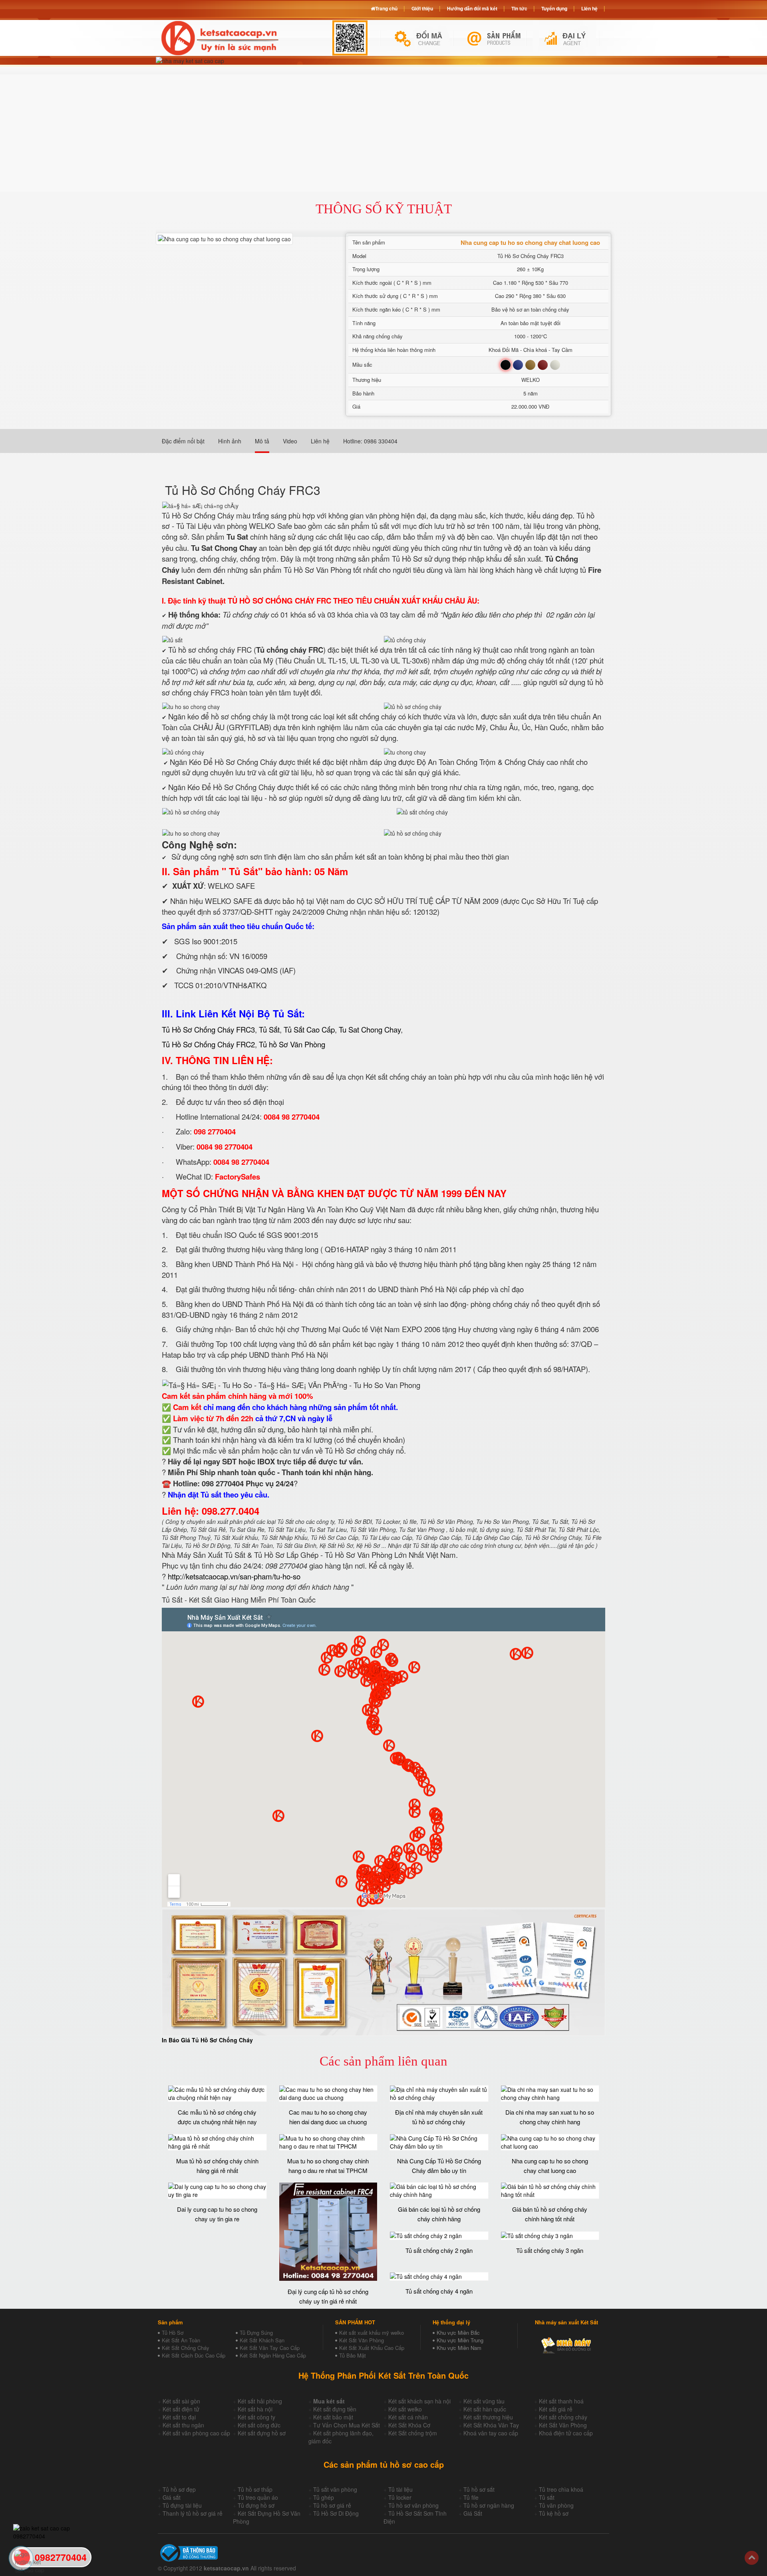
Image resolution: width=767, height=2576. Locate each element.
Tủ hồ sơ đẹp (179, 2489)
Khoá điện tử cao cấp (566, 2433)
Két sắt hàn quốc (485, 2409)
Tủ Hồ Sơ (173, 2333)
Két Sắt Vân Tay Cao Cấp (270, 2348)
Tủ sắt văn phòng (335, 2489)
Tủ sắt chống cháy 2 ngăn (439, 2250)
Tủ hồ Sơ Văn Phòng (292, 1044)
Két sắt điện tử (181, 2409)
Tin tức (519, 8)
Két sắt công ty (256, 2417)
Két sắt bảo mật (333, 2417)
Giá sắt (172, 2497)
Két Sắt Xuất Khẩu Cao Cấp (372, 2348)
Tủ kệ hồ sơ (554, 2513)
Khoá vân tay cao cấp (491, 2433)
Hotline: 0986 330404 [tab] (370, 441)
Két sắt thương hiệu (488, 2417)
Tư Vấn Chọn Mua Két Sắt (347, 2425)
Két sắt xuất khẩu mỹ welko (372, 2333)
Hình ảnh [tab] (230, 441)
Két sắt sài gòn (181, 2401)
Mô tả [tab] (262, 441)
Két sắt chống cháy (563, 2417)
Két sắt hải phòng (260, 2401)
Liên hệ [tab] (320, 441)
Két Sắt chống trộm (413, 2433)
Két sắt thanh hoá (561, 2401)
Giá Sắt (473, 2513)
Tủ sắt (547, 2497)
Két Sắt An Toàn (181, 2340)
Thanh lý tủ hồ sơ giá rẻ (193, 2513)
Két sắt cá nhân (408, 2417)
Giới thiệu (422, 8)
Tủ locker (400, 2497)
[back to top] (752, 2558)
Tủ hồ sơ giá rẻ (332, 2505)
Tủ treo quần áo (258, 2497)
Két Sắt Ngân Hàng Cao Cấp (273, 2355)
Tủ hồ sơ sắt (479, 2489)
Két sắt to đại (179, 2417)
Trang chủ (386, 8)
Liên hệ (589, 8)
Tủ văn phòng (556, 2505)
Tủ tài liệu (400, 2489)
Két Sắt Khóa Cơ (409, 2425)
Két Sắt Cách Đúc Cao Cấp (194, 2355)
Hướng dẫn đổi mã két (472, 8)
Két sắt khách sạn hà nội (419, 2401)
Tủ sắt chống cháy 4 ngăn (439, 2291)
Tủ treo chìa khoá (561, 2489)
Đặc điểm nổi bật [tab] (183, 441)
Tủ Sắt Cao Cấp (309, 1029)
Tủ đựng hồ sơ (256, 2505)
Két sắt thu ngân (183, 2425)
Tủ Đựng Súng (256, 2333)
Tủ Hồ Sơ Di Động (336, 2513)
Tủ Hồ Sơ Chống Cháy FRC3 (208, 1029)
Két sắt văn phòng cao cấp (196, 2433)
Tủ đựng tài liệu (182, 2505)
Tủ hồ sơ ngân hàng (489, 2505)
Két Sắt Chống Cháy (186, 2348)
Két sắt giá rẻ (556, 2409)
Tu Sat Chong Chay (370, 1029)
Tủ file (471, 2497)
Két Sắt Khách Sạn (262, 2340)
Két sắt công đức (259, 2425)
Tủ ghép (324, 2497)
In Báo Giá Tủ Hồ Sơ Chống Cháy (207, 2040)
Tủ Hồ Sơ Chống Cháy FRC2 (208, 1044)
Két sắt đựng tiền (335, 2409)
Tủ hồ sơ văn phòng (413, 2505)
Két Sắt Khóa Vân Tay (491, 2425)
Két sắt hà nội (255, 2409)
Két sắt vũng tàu (484, 2401)
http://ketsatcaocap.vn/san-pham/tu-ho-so (234, 1576)
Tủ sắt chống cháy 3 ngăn (550, 2250)
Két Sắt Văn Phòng (362, 2340)
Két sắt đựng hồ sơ (262, 2433)
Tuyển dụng (554, 8)
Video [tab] (290, 441)
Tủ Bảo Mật (353, 2355)
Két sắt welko (405, 2409)
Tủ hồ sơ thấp (255, 2489)
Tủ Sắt (269, 1029)
